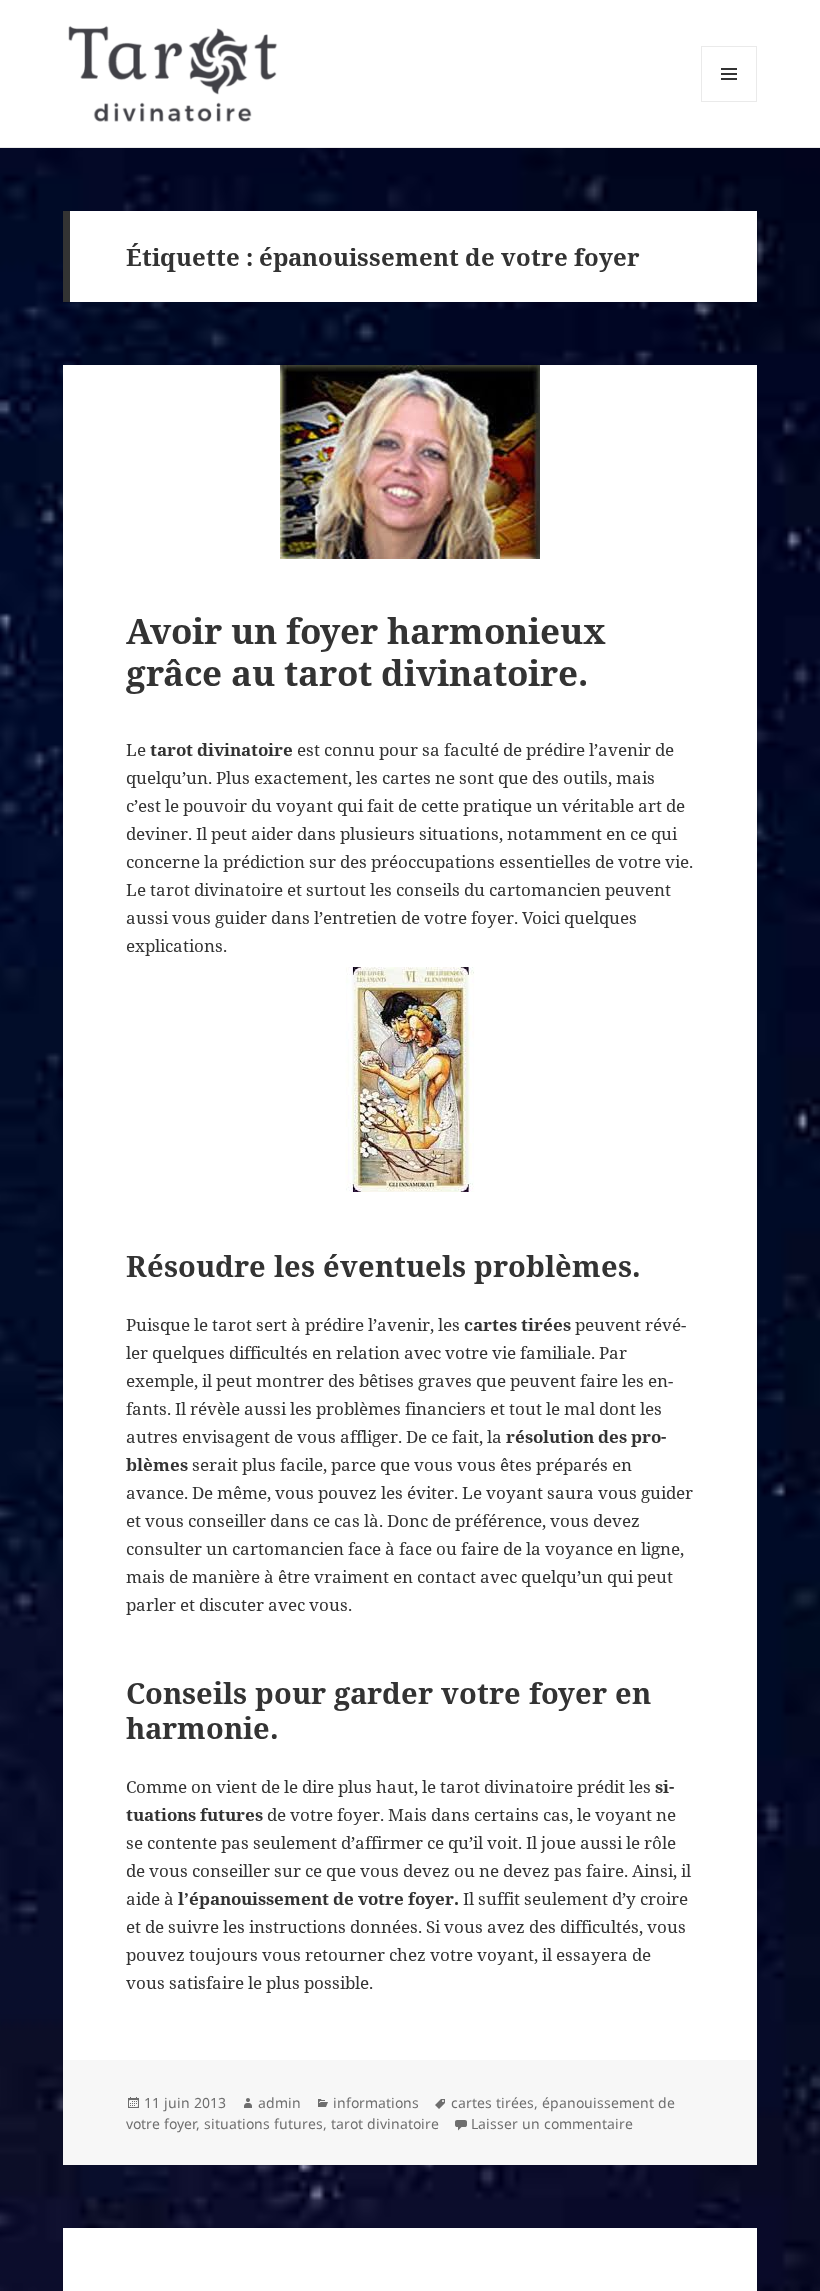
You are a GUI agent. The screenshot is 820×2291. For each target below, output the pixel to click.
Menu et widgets (729, 101)
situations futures (263, 2123)
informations (376, 2102)
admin (279, 2102)
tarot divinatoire (385, 2123)
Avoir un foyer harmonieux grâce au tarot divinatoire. (366, 651)
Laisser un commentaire (552, 2123)
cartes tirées (492, 2102)
